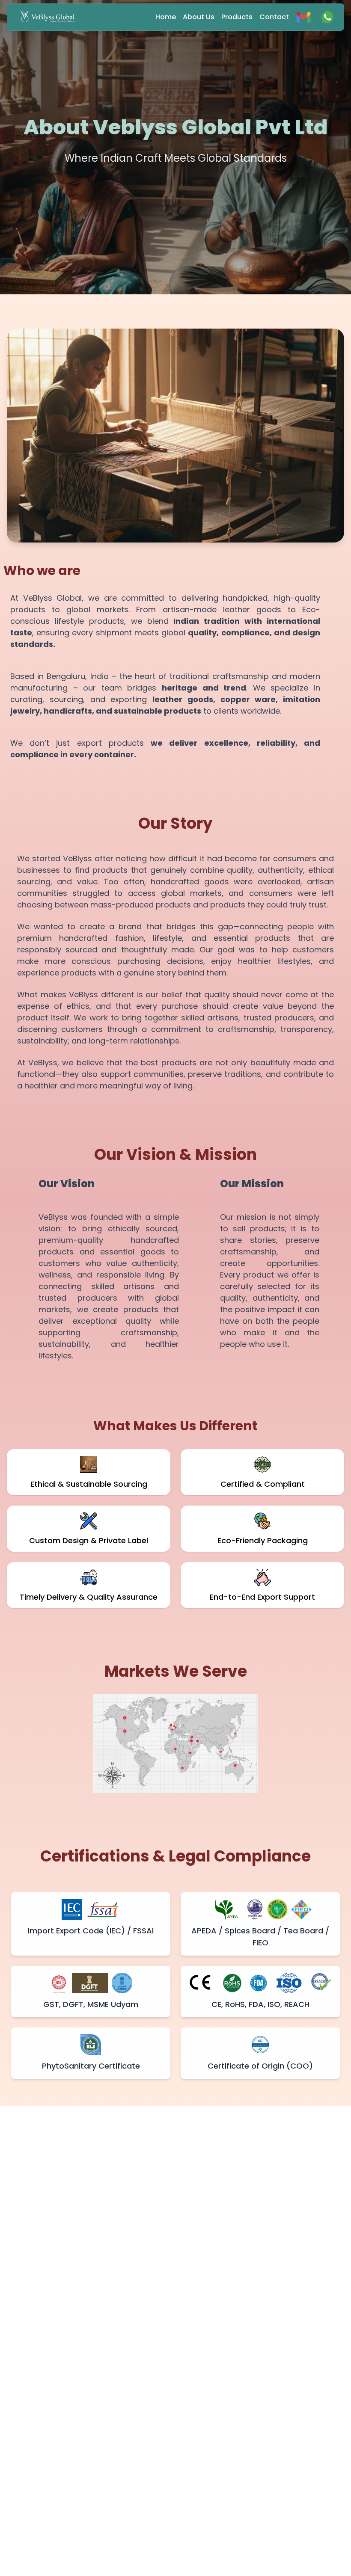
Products (237, 17)
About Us (199, 17)
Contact (274, 17)
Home (166, 17)
